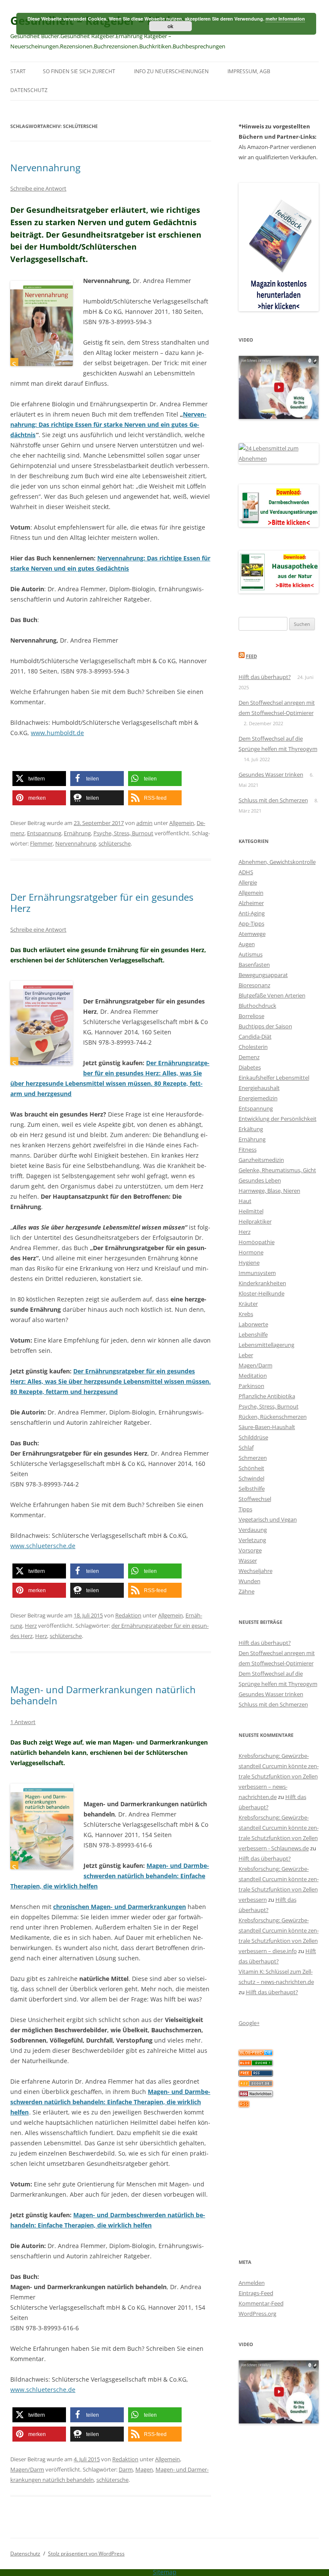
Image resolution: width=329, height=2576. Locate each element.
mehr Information (285, 19)
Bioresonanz (254, 985)
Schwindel (251, 1478)
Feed (251, 656)
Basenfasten (254, 965)
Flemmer (41, 843)
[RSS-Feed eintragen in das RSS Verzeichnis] (256, 2074)
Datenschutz (29, 90)
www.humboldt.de (57, 733)
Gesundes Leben (260, 1180)
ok (170, 26)
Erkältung (251, 1129)
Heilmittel (251, 1211)
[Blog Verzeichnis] (256, 2064)
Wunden (250, 1581)
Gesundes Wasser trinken (271, 774)
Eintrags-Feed (256, 2293)
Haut (245, 1201)
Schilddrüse (253, 1437)
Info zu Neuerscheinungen (171, 71)
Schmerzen (253, 1458)
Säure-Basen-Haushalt (267, 1427)
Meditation (253, 1376)
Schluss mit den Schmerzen (273, 800)
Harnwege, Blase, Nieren (269, 1191)
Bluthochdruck (257, 1006)
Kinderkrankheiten (262, 1283)
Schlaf (246, 1447)
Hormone (251, 1252)
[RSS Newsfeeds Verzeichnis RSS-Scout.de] (256, 2085)
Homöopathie (257, 1242)
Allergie (248, 882)
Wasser (248, 1560)
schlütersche (115, 843)
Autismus (251, 954)
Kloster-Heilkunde (262, 1293)
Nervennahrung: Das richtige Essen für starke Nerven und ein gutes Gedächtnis (108, 424)
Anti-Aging (252, 913)
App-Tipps (251, 923)
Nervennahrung (45, 167)
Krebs (246, 1314)
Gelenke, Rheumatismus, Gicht (277, 1170)
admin (144, 823)
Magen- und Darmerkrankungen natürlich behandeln (103, 1695)
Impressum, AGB (249, 71)
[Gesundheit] (256, 2054)
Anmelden (252, 2283)
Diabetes (250, 1067)
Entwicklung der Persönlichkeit (278, 1119)
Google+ (249, 2023)
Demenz (249, 1057)
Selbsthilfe (252, 1489)
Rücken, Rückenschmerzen (273, 1417)
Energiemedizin (258, 1098)
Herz (31, 1626)
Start (18, 71)
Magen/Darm (27, 2469)
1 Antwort (23, 1722)
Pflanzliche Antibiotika (267, 1396)
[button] (39, 779)
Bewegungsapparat (263, 975)
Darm (126, 2469)
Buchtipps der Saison (265, 1026)
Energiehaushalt (259, 1088)
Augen (247, 944)
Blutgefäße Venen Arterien (272, 995)
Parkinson (251, 1386)
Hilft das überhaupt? (265, 677)
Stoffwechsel (255, 1499)
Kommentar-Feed (261, 2303)
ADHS (246, 872)
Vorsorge (250, 1550)
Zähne (247, 1591)
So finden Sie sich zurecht (79, 71)
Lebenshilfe (253, 1334)
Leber (246, 1355)
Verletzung (252, 1540)
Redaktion (128, 1615)
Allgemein (182, 823)
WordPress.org (257, 2314)
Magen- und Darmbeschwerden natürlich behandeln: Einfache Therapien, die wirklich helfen (110, 1876)
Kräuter (248, 1304)
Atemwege (252, 934)
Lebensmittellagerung (266, 1345)
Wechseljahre (256, 1571)
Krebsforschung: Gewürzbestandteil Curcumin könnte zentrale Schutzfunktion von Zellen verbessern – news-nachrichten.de (279, 1776)
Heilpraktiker (255, 1221)
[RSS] (244, 2105)
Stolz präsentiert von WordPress (86, 2554)
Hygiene (249, 1263)
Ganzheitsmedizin (261, 1160)
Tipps (245, 1509)
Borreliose (251, 1016)
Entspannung (44, 833)
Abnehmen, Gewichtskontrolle (277, 862)
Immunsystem (257, 1273)
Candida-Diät (255, 1036)
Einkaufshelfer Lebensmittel (274, 1078)
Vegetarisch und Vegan (268, 1519)
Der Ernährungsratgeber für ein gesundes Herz (102, 902)
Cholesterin (253, 1047)
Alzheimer (251, 903)
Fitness (248, 1150)
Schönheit (251, 1468)
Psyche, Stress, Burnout (123, 833)
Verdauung (253, 1530)
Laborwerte (253, 1324)
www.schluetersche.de (43, 1546)
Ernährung (77, 833)
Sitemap (165, 2572)
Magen (144, 2469)
